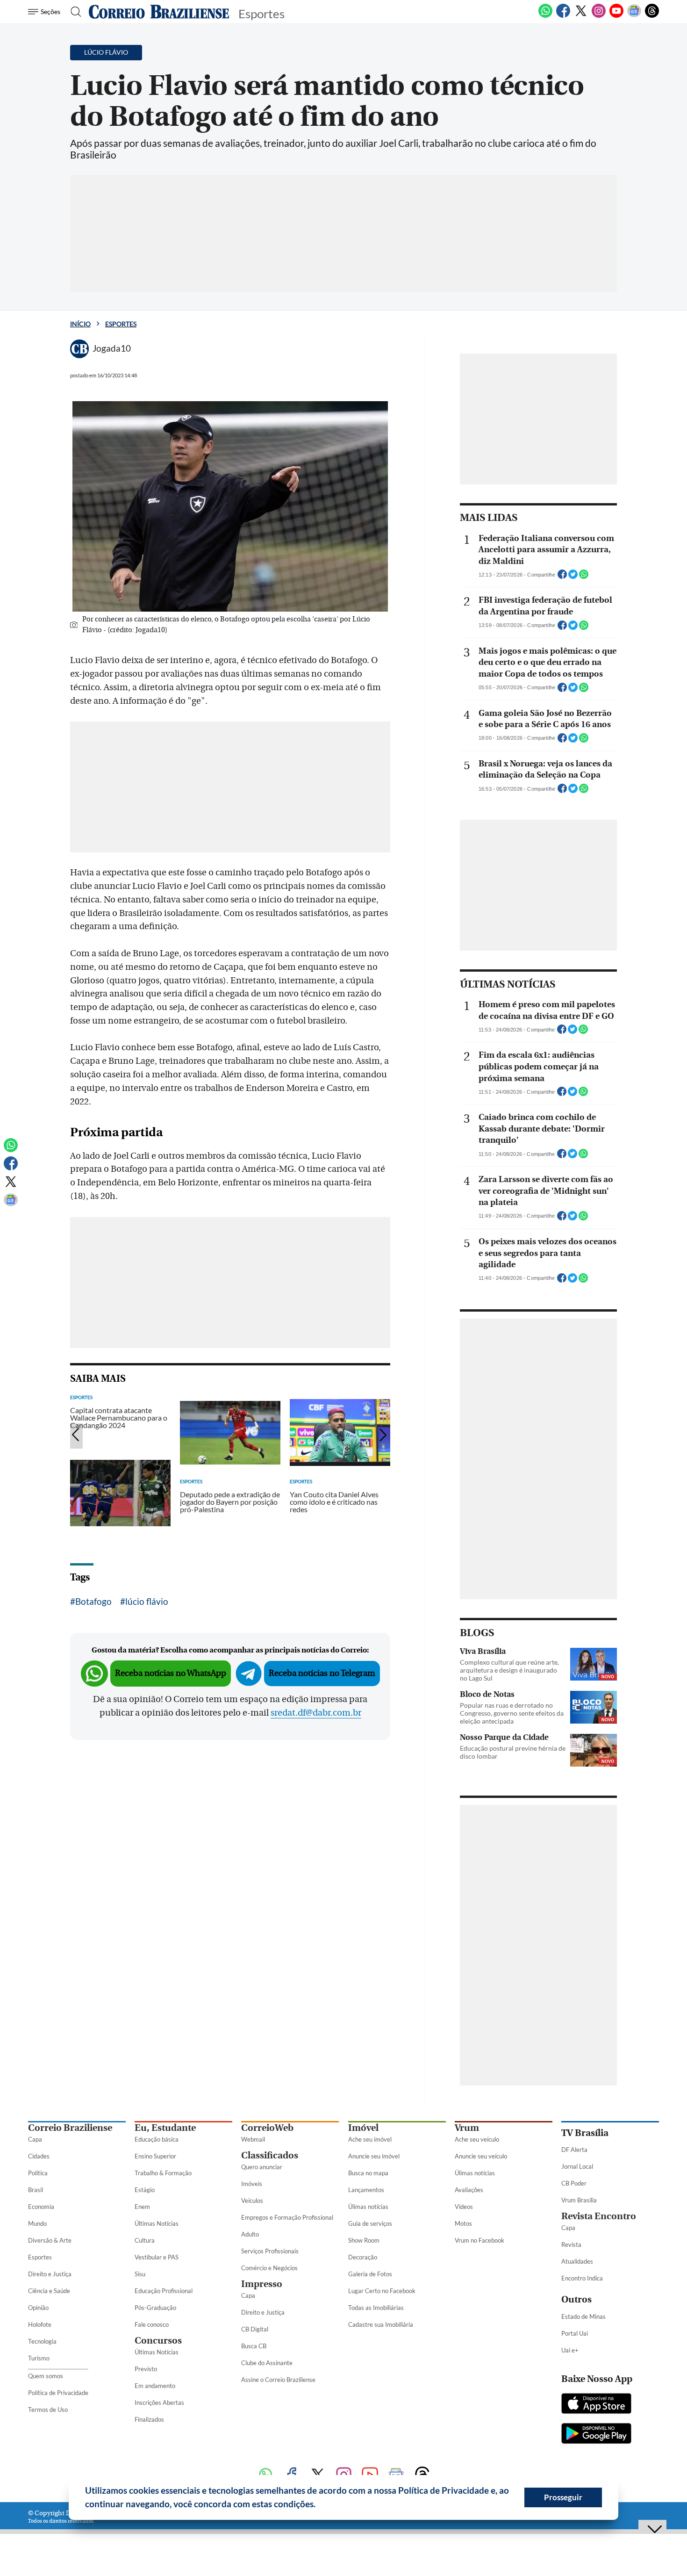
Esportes (121, 324)
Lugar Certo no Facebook (382, 2291)
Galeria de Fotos (370, 2274)
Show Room (364, 2240)
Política (38, 2173)
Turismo (39, 2358)
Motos (463, 2223)
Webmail (253, 2139)
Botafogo (93, 1601)
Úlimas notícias (368, 2207)
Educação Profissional (164, 2291)
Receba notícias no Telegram (322, 1673)
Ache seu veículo (477, 2139)
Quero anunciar (262, 2167)
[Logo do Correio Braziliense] (159, 12)
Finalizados (149, 2419)
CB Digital (255, 2329)
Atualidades (577, 2261)
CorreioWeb (267, 2128)
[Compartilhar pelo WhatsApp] (584, 577)
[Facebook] (563, 16)
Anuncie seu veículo (481, 2156)
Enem (142, 2207)
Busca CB (254, 2346)
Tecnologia (42, 2341)
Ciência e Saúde (49, 2291)
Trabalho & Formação (163, 2173)
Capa (35, 2139)
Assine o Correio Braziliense (278, 2380)
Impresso (262, 2284)
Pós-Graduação (155, 2308)
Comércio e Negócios (269, 2268)
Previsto (146, 2369)
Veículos (252, 2201)
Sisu (140, 2274)
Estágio (145, 2190)
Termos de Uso (48, 2410)
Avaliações (469, 2190)
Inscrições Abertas (159, 2403)
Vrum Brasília (579, 2200)
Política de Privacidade (58, 2393)
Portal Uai (575, 2333)
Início (80, 324)
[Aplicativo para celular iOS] (596, 2404)
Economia (41, 2207)
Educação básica (157, 2139)
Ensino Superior (155, 2156)
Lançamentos (366, 2190)
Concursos (158, 2341)
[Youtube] (616, 16)
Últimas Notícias (157, 2223)
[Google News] (634, 16)
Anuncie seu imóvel (374, 2156)
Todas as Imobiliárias (376, 2308)
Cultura (145, 2240)
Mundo (37, 2223)
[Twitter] (581, 16)
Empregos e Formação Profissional (287, 2217)
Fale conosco (152, 2324)
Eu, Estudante (165, 2128)
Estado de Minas (583, 2316)
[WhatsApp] (545, 16)
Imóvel (363, 2128)
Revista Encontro (599, 2216)
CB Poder (574, 2183)
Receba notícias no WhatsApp (171, 1673)
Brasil (36, 2190)
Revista (571, 2244)
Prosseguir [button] (563, 2497)
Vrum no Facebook (479, 2240)
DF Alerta (574, 2150)
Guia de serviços (370, 2223)
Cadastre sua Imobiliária (381, 2324)
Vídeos (464, 2207)
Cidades (39, 2156)
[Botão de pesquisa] (73, 12)
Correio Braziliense (70, 2128)
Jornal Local (577, 2166)
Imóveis (252, 2184)
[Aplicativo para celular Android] (596, 2434)
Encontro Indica (582, 2278)
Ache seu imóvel (370, 2139)
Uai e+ (570, 2350)
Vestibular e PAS (157, 2257)
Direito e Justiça (50, 2274)
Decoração (363, 2257)
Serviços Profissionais (270, 2251)
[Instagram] (599, 16)
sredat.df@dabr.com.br (316, 1713)
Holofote (40, 2324)
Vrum (467, 2128)
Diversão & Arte (50, 2240)
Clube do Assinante (267, 2363)
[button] (319, 2505)
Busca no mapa (368, 2173)
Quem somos (46, 2376)
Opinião (38, 2308)
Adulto (250, 2234)
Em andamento (155, 2386)
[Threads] (652, 16)
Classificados (270, 2155)
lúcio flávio (147, 1601)
